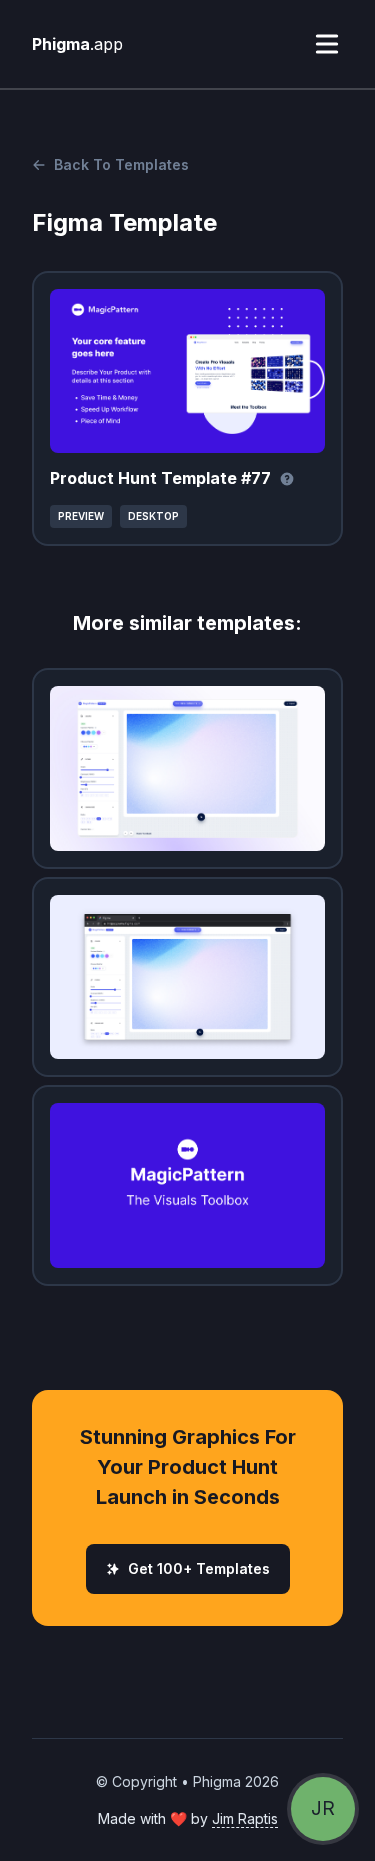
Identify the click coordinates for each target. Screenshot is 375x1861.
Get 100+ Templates (199, 1568)
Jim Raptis (245, 1818)
